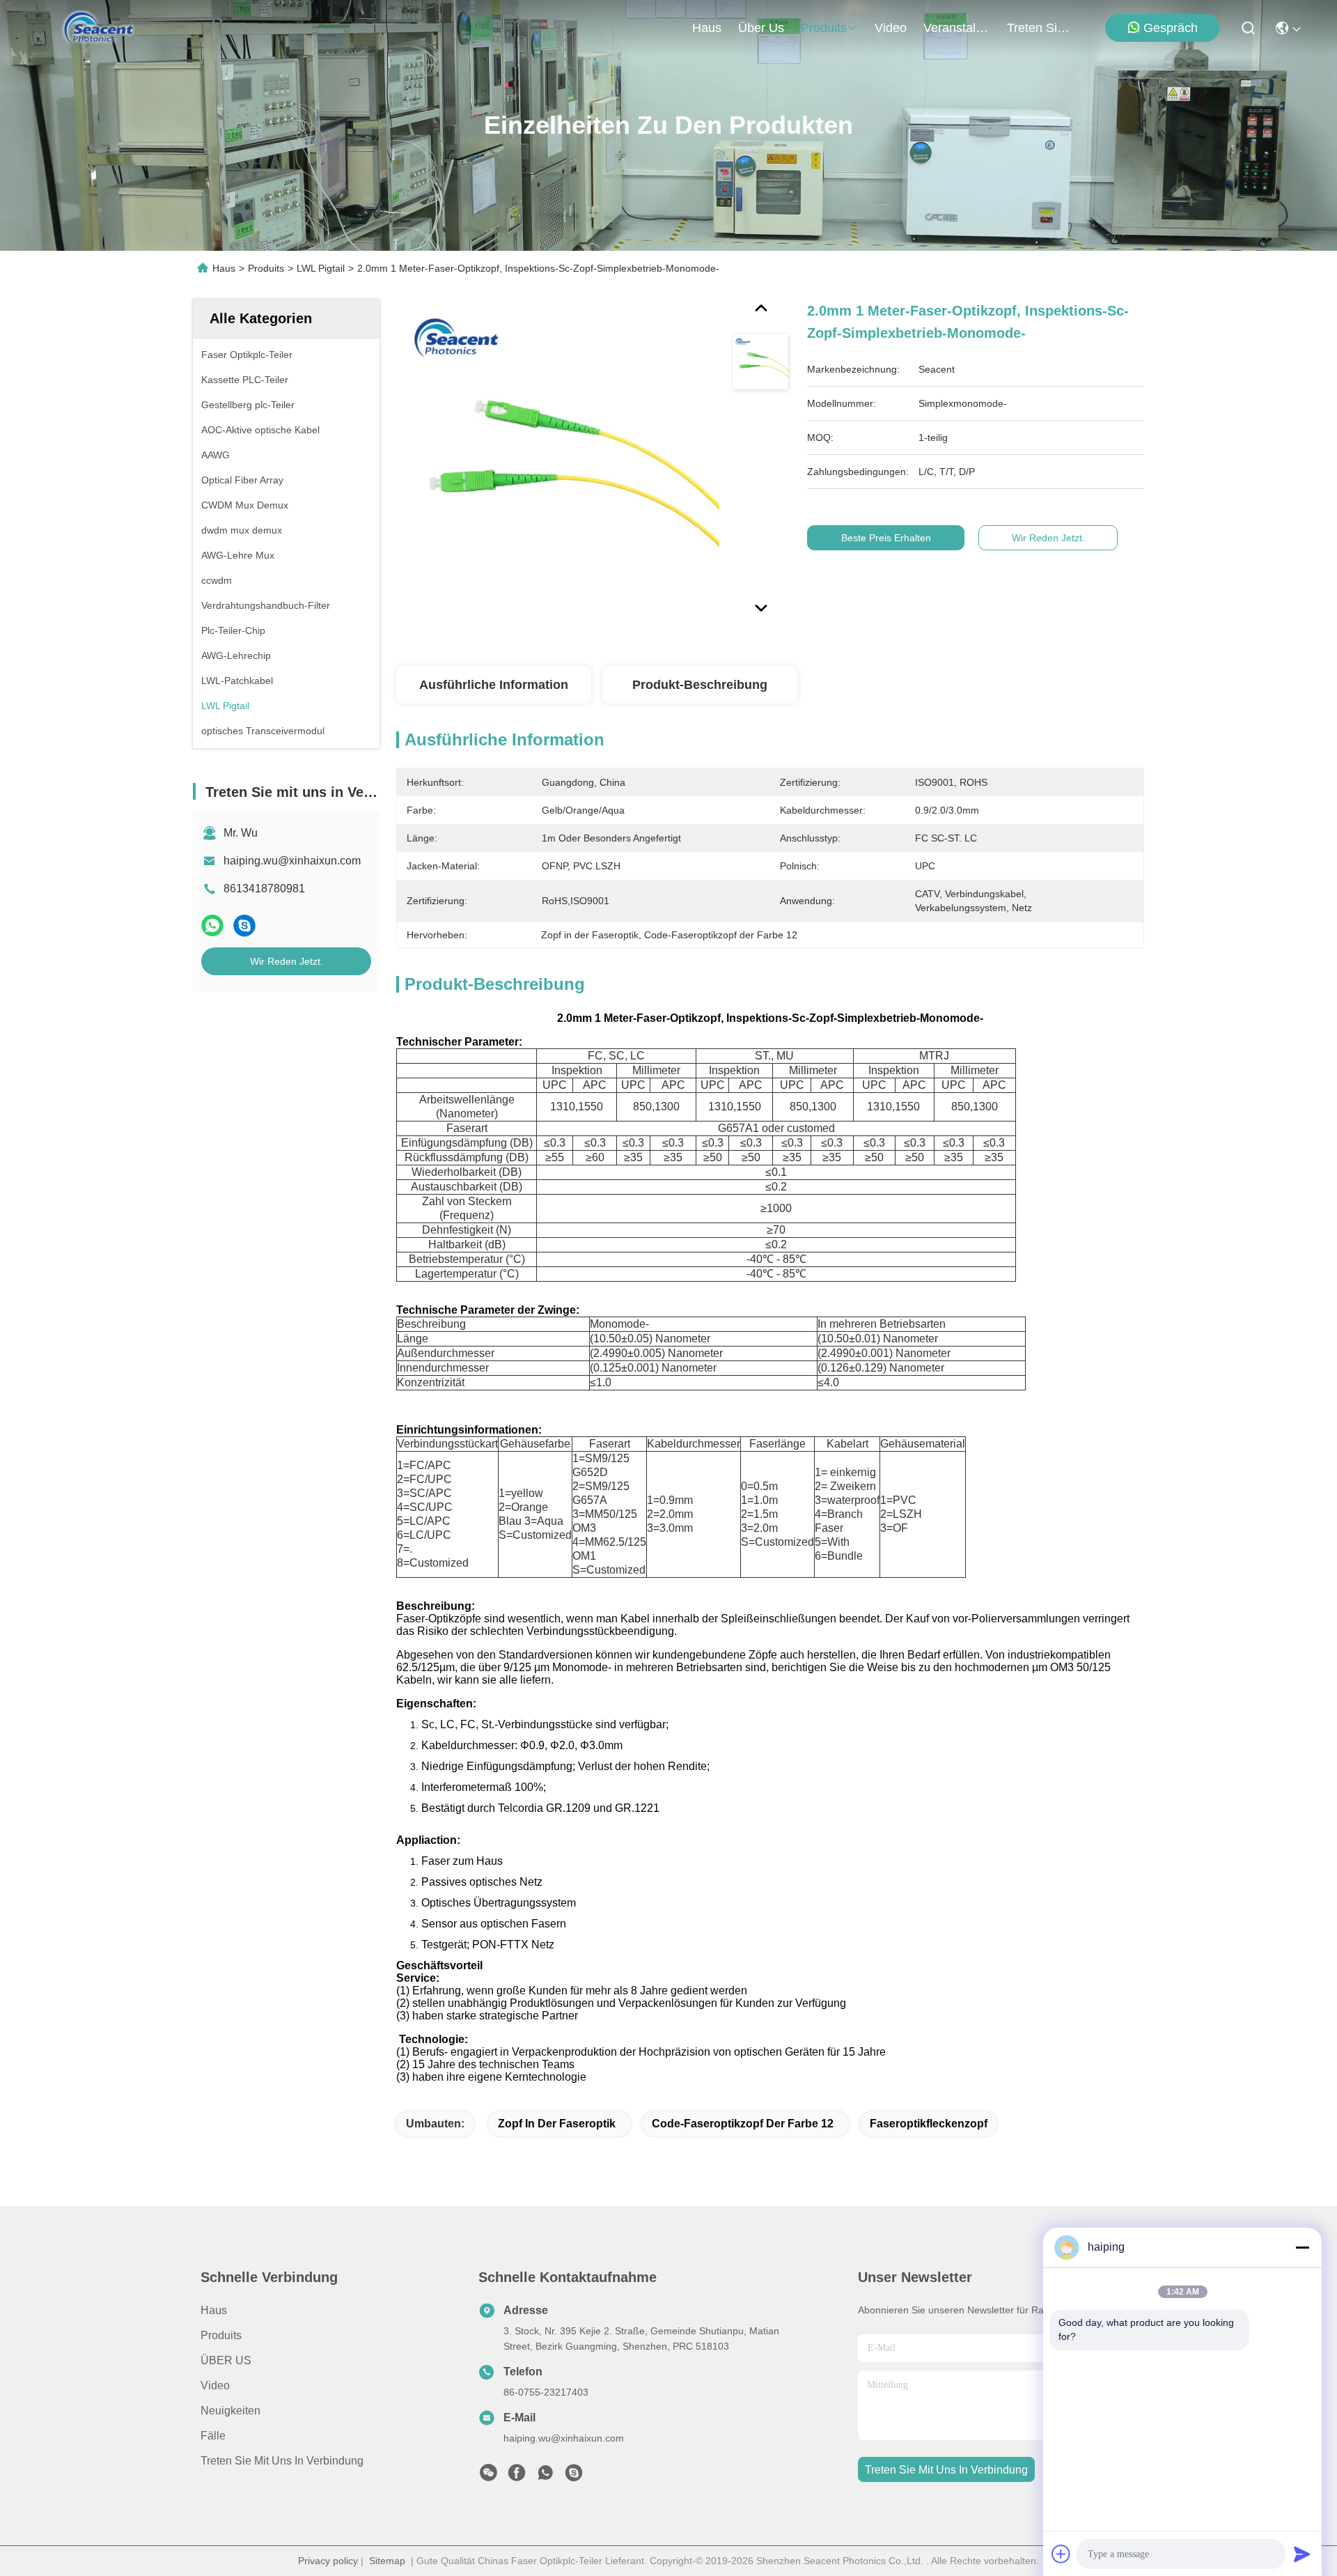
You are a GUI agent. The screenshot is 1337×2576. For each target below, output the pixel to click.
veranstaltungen (957, 28)
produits (824, 28)
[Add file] (1061, 2554)
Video (215, 2385)
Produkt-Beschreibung (700, 685)
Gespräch (1171, 28)
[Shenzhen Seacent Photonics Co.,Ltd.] (99, 28)
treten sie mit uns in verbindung (1040, 28)
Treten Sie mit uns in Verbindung (282, 2461)
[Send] (1302, 2554)
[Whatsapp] (212, 925)
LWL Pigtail (321, 268)
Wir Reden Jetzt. (287, 961)
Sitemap (387, 2561)
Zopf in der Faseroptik (557, 2124)
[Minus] (1302, 2247)
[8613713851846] (545, 2476)
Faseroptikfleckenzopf (929, 2124)
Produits (266, 268)
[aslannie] (574, 2476)
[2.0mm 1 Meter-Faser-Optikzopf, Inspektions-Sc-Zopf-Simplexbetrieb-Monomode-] (558, 461)
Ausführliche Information (494, 685)
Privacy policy (328, 2561)
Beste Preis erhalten (886, 538)
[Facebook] (517, 2476)
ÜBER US (226, 2360)
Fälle (213, 2436)
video (891, 28)
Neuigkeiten (230, 2411)
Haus (707, 28)
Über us (761, 28)
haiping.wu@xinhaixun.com (292, 861)
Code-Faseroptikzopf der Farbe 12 (743, 2124)
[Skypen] (244, 925)
